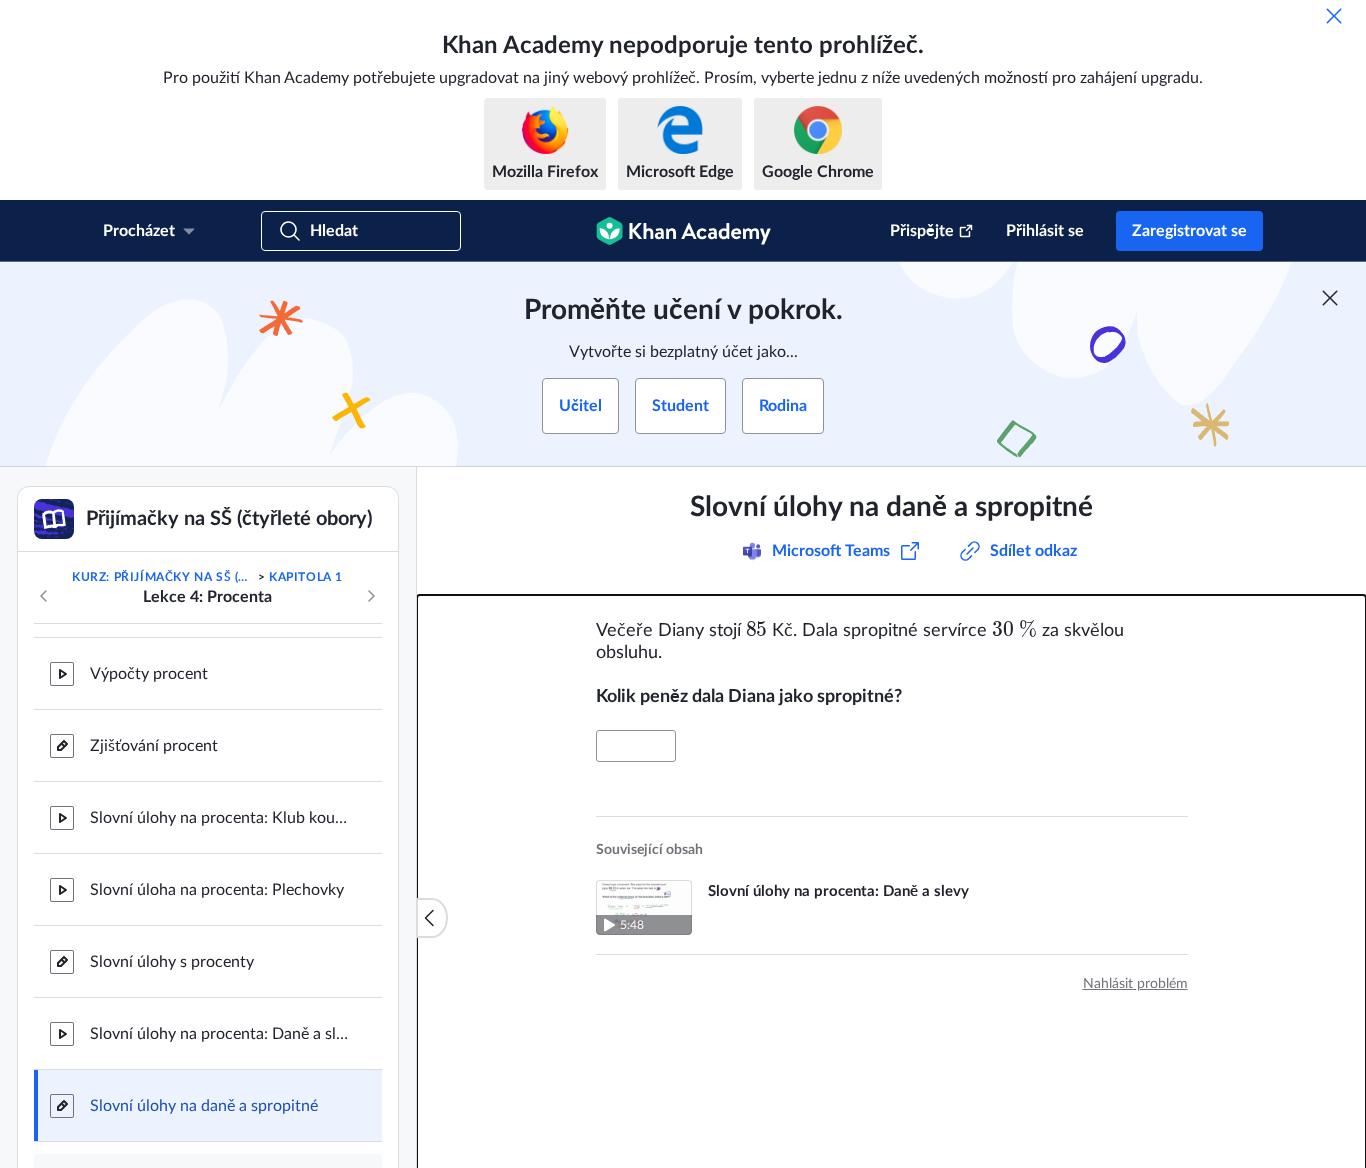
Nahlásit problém (1135, 984)
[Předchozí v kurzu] (44, 596)
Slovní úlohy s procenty (172, 962)
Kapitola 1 (306, 577)
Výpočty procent (149, 674)
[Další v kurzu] (371, 596)
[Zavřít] (1334, 16)
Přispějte (922, 231)
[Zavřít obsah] (432, 918)
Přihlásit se (1045, 231)
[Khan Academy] (683, 231)
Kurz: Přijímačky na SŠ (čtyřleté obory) (163, 577)
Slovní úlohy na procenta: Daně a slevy (220, 1034)
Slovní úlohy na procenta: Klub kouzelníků (220, 818)
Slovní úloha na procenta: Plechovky (217, 890)
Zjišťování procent (154, 746)
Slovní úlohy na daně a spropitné (204, 1106)
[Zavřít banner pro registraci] (1330, 298)
